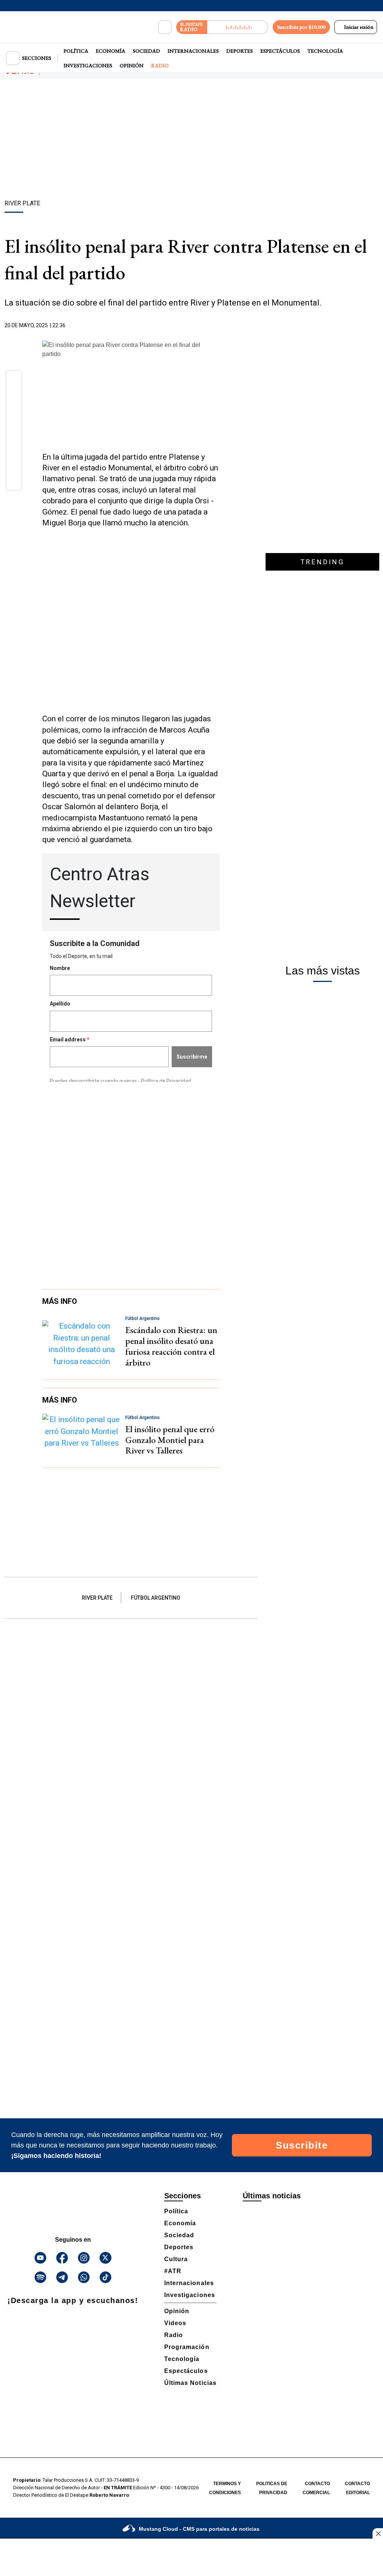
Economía (111, 51)
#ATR (173, 2271)
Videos (175, 2323)
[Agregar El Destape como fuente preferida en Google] (218, 326)
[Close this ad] (378, 2533)
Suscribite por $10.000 (301, 27)
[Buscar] (165, 27)
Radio (160, 65)
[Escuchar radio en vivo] (238, 27)
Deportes (240, 51)
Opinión (132, 65)
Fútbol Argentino (156, 1598)
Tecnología (325, 51)
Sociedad (146, 51)
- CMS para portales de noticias (199, 2529)
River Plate (97, 1598)
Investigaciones (88, 65)
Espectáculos (280, 51)
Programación (187, 2347)
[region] (191, 140)
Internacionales (193, 51)
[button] (14, 381)
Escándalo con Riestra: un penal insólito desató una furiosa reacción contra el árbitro (171, 1346)
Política (76, 51)
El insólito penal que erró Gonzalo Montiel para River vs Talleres (170, 1440)
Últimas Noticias (190, 2383)
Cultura (176, 2259)
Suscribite (302, 2145)
